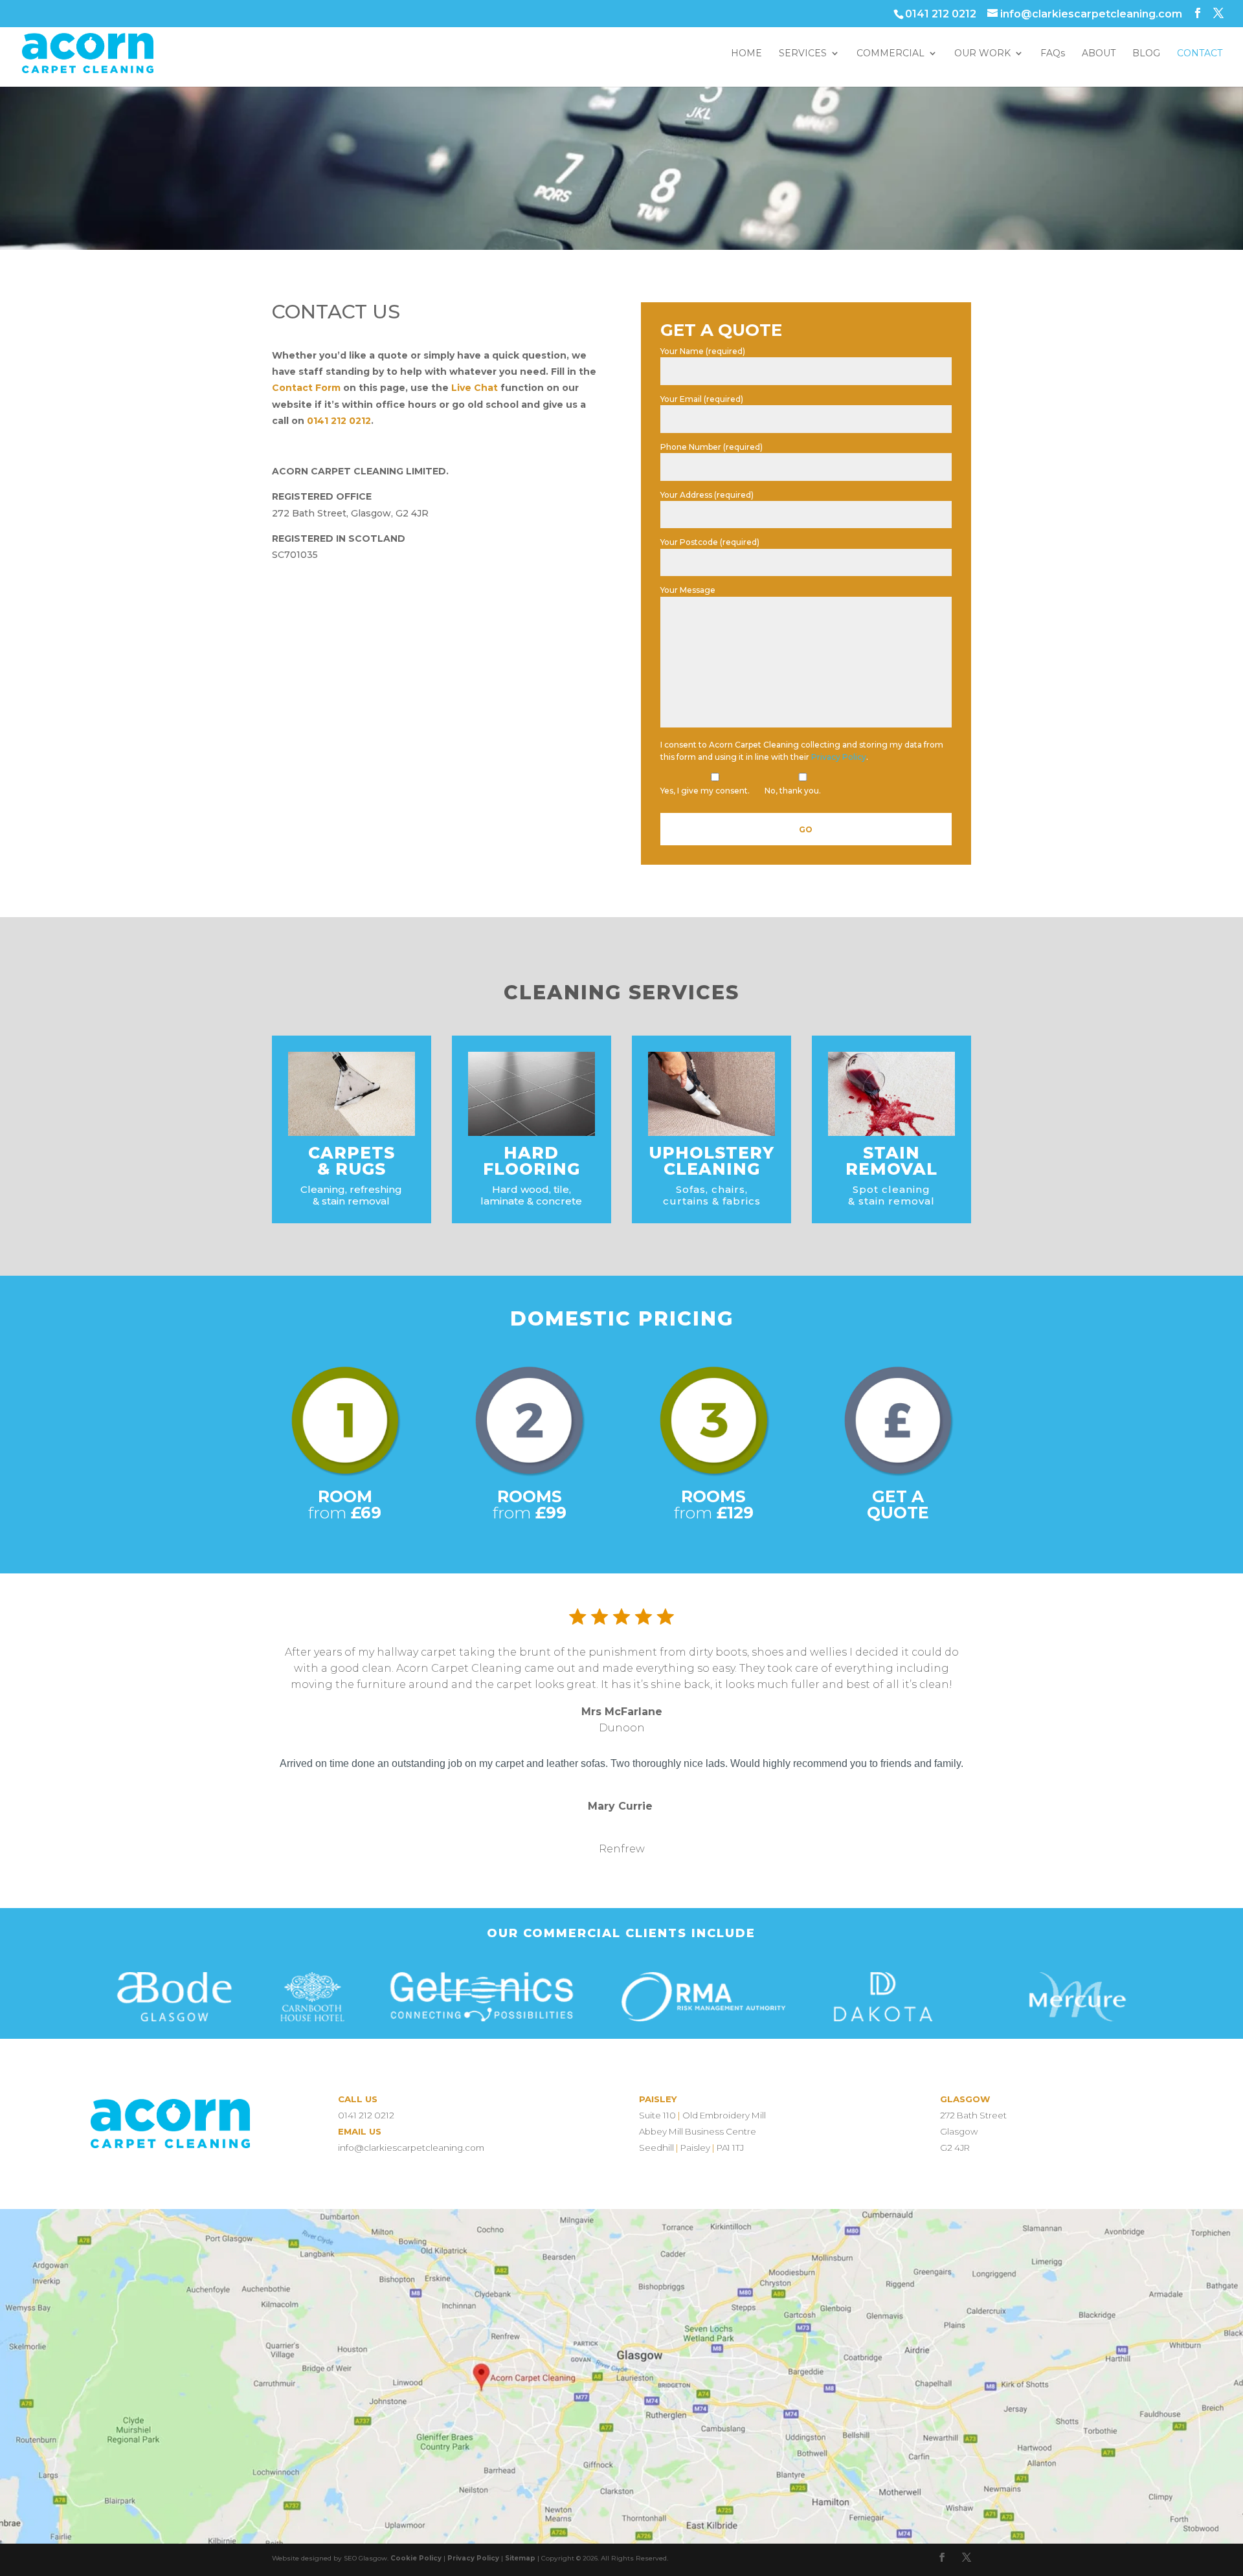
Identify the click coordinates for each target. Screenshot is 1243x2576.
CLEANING (712, 1169)
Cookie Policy (416, 2558)
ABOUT (1099, 54)
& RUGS (352, 1169)
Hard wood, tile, (532, 1189)
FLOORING (532, 1169)
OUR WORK (982, 54)
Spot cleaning (891, 1189)
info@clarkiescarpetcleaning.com (411, 2148)
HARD (531, 1153)
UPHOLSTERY (711, 1153)
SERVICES (803, 54)
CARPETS (352, 1153)
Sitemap (520, 2558)
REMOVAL (891, 1169)
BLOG (1146, 54)
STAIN (891, 1153)
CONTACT (1200, 54)
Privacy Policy (839, 757)
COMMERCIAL (890, 54)
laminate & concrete (531, 1201)
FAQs (1053, 54)
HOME (746, 54)
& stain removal (891, 1201)
